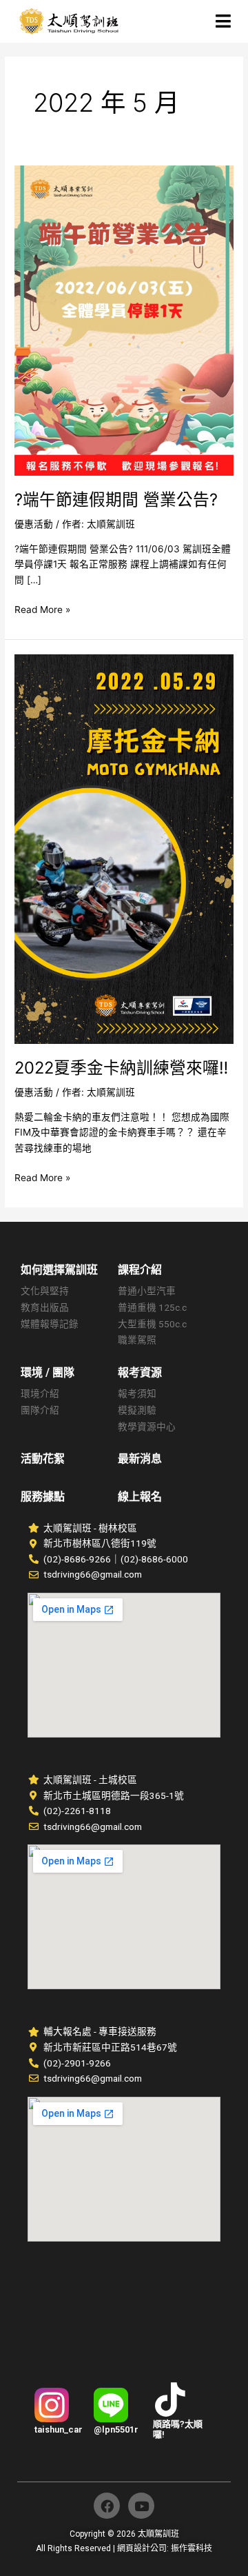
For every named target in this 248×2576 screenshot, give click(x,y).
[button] (209, 21)
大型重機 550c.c (152, 1324)
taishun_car (59, 2429)
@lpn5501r (116, 2429)
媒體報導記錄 (50, 1324)
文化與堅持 (45, 1291)
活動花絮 (43, 1459)
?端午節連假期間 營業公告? (116, 500)
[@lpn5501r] (111, 2405)
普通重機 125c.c (152, 1307)
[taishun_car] (52, 2405)
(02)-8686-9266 (77, 1559)
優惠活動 (34, 524)
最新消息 (140, 1459)
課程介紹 (140, 1270)
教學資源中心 (147, 1427)
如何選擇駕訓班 (59, 1270)
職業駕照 (137, 1340)
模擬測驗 (137, 1410)
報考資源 (140, 1372)
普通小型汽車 (147, 1291)
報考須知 (137, 1393)
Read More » (42, 608)
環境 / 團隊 (48, 1372)
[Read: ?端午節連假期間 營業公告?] (124, 320)
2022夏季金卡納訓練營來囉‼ (121, 1068)
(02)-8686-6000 (154, 1559)
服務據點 (43, 1497)
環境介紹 (40, 1393)
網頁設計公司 (142, 2548)
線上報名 (140, 1497)
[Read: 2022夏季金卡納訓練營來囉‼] (124, 848)
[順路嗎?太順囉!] (170, 2399)
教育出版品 (45, 1307)
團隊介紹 (40, 1410)
